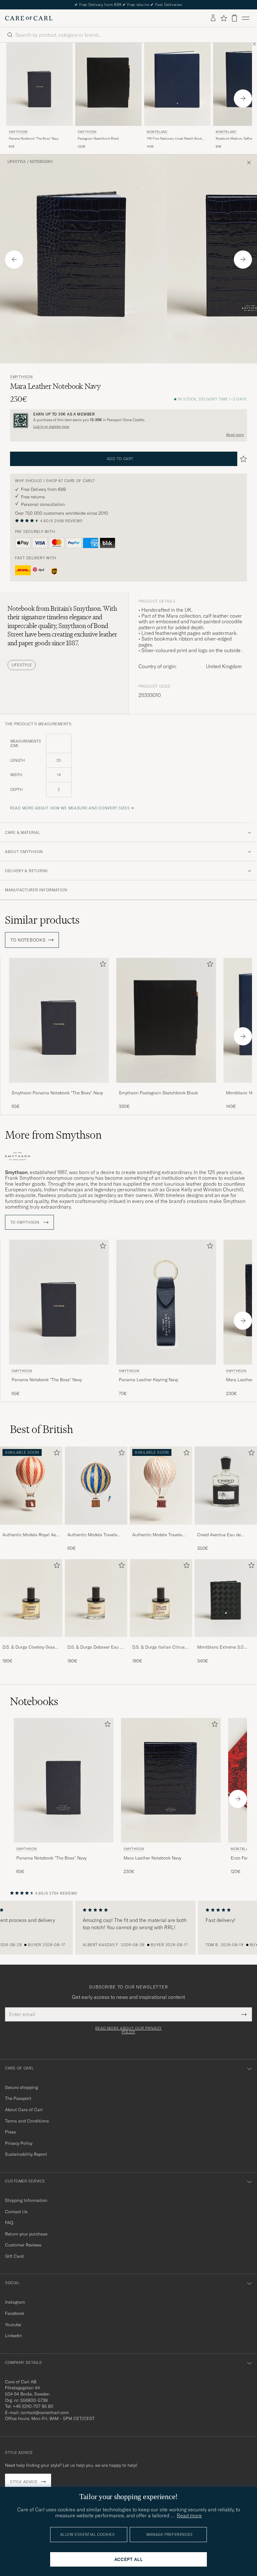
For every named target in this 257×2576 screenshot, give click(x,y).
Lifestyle (17, 162)
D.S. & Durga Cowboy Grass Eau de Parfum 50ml (30, 1647)
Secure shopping (21, 2087)
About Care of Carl (24, 2110)
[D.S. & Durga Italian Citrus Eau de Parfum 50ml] (161, 1641)
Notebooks (41, 162)
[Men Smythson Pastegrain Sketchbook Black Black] (108, 84)
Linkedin (13, 2336)
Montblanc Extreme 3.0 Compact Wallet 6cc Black (223, 1647)
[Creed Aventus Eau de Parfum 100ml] (226, 1529)
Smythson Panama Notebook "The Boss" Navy (57, 1093)
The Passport (18, 2098)
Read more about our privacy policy (128, 2030)
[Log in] (213, 18)
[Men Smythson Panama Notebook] (39, 84)
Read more (235, 435)
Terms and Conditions (27, 2121)
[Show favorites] (224, 18)
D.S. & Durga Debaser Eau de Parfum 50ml (96, 1647)
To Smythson (26, 1222)
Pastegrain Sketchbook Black (98, 139)
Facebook (15, 2313)
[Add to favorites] (102, 965)
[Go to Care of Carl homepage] (29, 18)
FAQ (9, 2223)
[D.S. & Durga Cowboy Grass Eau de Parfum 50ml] (31, 1641)
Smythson (18, 132)
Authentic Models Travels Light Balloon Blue (92, 1535)
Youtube (13, 2325)
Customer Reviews (23, 2245)
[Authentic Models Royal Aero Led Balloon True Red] (31, 1529)
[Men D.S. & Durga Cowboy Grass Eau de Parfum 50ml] (31, 1598)
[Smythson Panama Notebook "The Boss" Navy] (59, 1087)
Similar (42, 920)
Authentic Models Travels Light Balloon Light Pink (157, 1535)
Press (10, 2132)
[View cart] (234, 18)
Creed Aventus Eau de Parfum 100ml (219, 1535)
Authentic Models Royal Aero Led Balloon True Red (31, 1535)
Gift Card (14, 2256)
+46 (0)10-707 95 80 (33, 2406)
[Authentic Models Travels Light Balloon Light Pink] (161, 1529)
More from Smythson (53, 1135)
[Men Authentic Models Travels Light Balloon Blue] (96, 1486)
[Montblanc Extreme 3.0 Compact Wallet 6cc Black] (226, 1641)
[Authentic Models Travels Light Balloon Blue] (96, 1529)
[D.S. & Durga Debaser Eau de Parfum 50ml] (96, 1641)
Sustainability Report (26, 2154)
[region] (128, 1928)
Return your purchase (26, 2234)
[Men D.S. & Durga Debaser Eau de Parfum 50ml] (96, 1598)
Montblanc (157, 132)
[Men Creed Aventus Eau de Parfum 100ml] (226, 1486)
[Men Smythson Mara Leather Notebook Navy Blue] (171, 1780)
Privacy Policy (19, 2143)
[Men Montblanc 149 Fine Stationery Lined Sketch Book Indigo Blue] (177, 84)
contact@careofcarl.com (45, 2412)
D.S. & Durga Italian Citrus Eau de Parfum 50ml (158, 1647)
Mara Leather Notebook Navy (152, 1858)
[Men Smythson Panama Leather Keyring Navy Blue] (166, 1302)
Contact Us (16, 2212)
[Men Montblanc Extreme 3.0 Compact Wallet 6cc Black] (226, 1598)
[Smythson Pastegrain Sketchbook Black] (166, 1087)
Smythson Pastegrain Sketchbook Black (158, 1093)
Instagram (15, 2302)
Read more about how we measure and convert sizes (70, 808)
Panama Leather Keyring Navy (148, 1380)
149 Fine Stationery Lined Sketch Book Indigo (174, 139)
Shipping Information (26, 2200)
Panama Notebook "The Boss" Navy (34, 139)
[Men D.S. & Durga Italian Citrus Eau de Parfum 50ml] (161, 1598)
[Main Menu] (246, 18)
